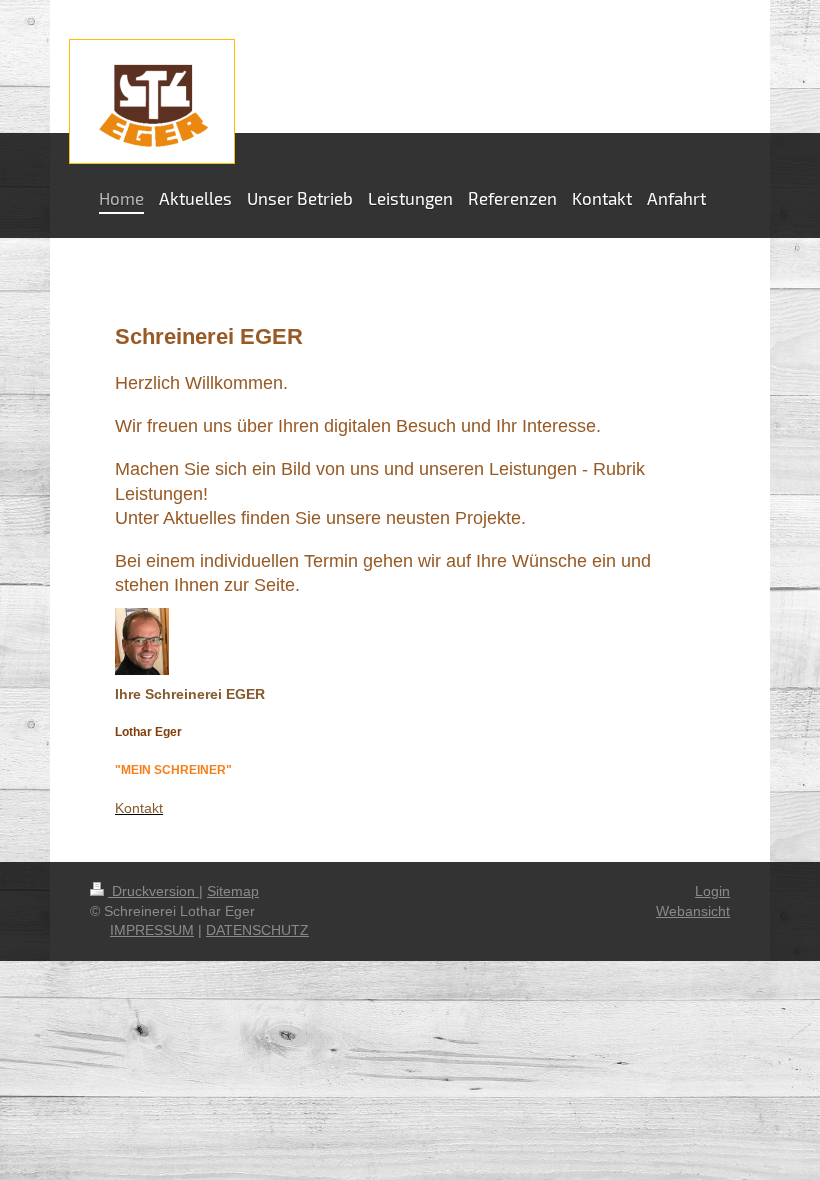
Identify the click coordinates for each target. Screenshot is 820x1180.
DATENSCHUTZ (257, 930)
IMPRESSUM (152, 930)
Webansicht (693, 911)
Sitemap (233, 891)
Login (712, 891)
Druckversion (153, 891)
